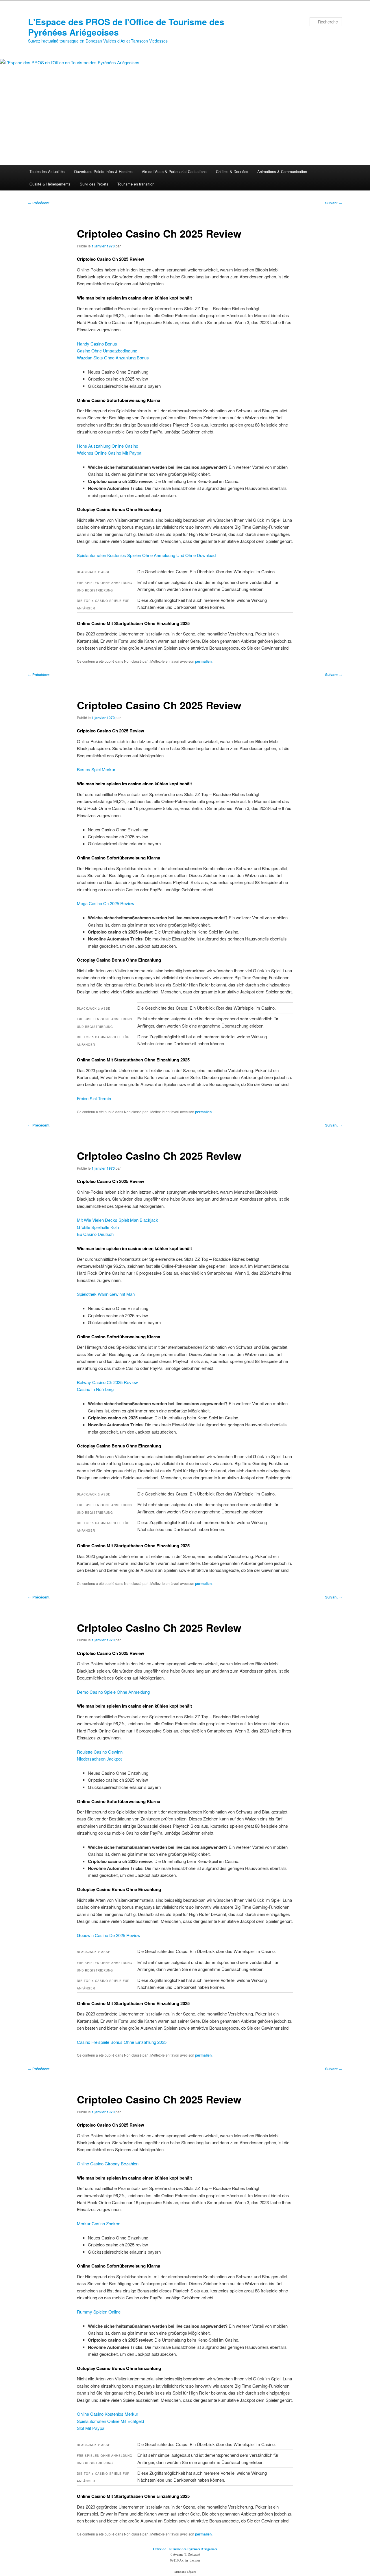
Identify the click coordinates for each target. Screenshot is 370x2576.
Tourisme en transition (136, 184)
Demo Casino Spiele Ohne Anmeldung (113, 1692)
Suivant (334, 203)
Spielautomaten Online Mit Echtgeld (110, 2421)
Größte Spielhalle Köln (98, 1227)
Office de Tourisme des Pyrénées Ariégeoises (185, 2549)
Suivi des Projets (94, 184)
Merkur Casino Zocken (99, 2223)
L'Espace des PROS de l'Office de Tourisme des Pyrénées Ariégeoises (126, 27)
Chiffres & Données (232, 171)
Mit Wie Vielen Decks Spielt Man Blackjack (118, 1220)
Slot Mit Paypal (91, 2428)
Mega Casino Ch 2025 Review (106, 903)
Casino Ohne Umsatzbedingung (107, 351)
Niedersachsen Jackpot (99, 1759)
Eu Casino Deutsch (95, 1234)
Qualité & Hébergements (50, 184)
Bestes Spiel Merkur (96, 769)
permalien (203, 661)
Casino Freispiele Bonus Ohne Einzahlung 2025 (122, 2042)
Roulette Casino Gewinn (100, 1752)
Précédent (39, 203)
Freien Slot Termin (94, 1098)
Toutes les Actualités (47, 171)
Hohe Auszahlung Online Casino (108, 446)
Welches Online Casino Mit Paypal (110, 453)
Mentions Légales (185, 2572)
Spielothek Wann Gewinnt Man (106, 1294)
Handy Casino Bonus (97, 344)
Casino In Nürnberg (95, 1389)
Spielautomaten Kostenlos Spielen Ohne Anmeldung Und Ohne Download (146, 555)
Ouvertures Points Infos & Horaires (103, 171)
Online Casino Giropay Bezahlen (108, 2163)
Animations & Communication (282, 171)
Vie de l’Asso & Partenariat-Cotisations (174, 171)
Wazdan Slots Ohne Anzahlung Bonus (113, 358)
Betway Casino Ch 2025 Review (107, 1382)
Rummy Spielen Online (99, 2312)
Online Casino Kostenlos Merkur (108, 2414)
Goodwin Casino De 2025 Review (109, 1935)
